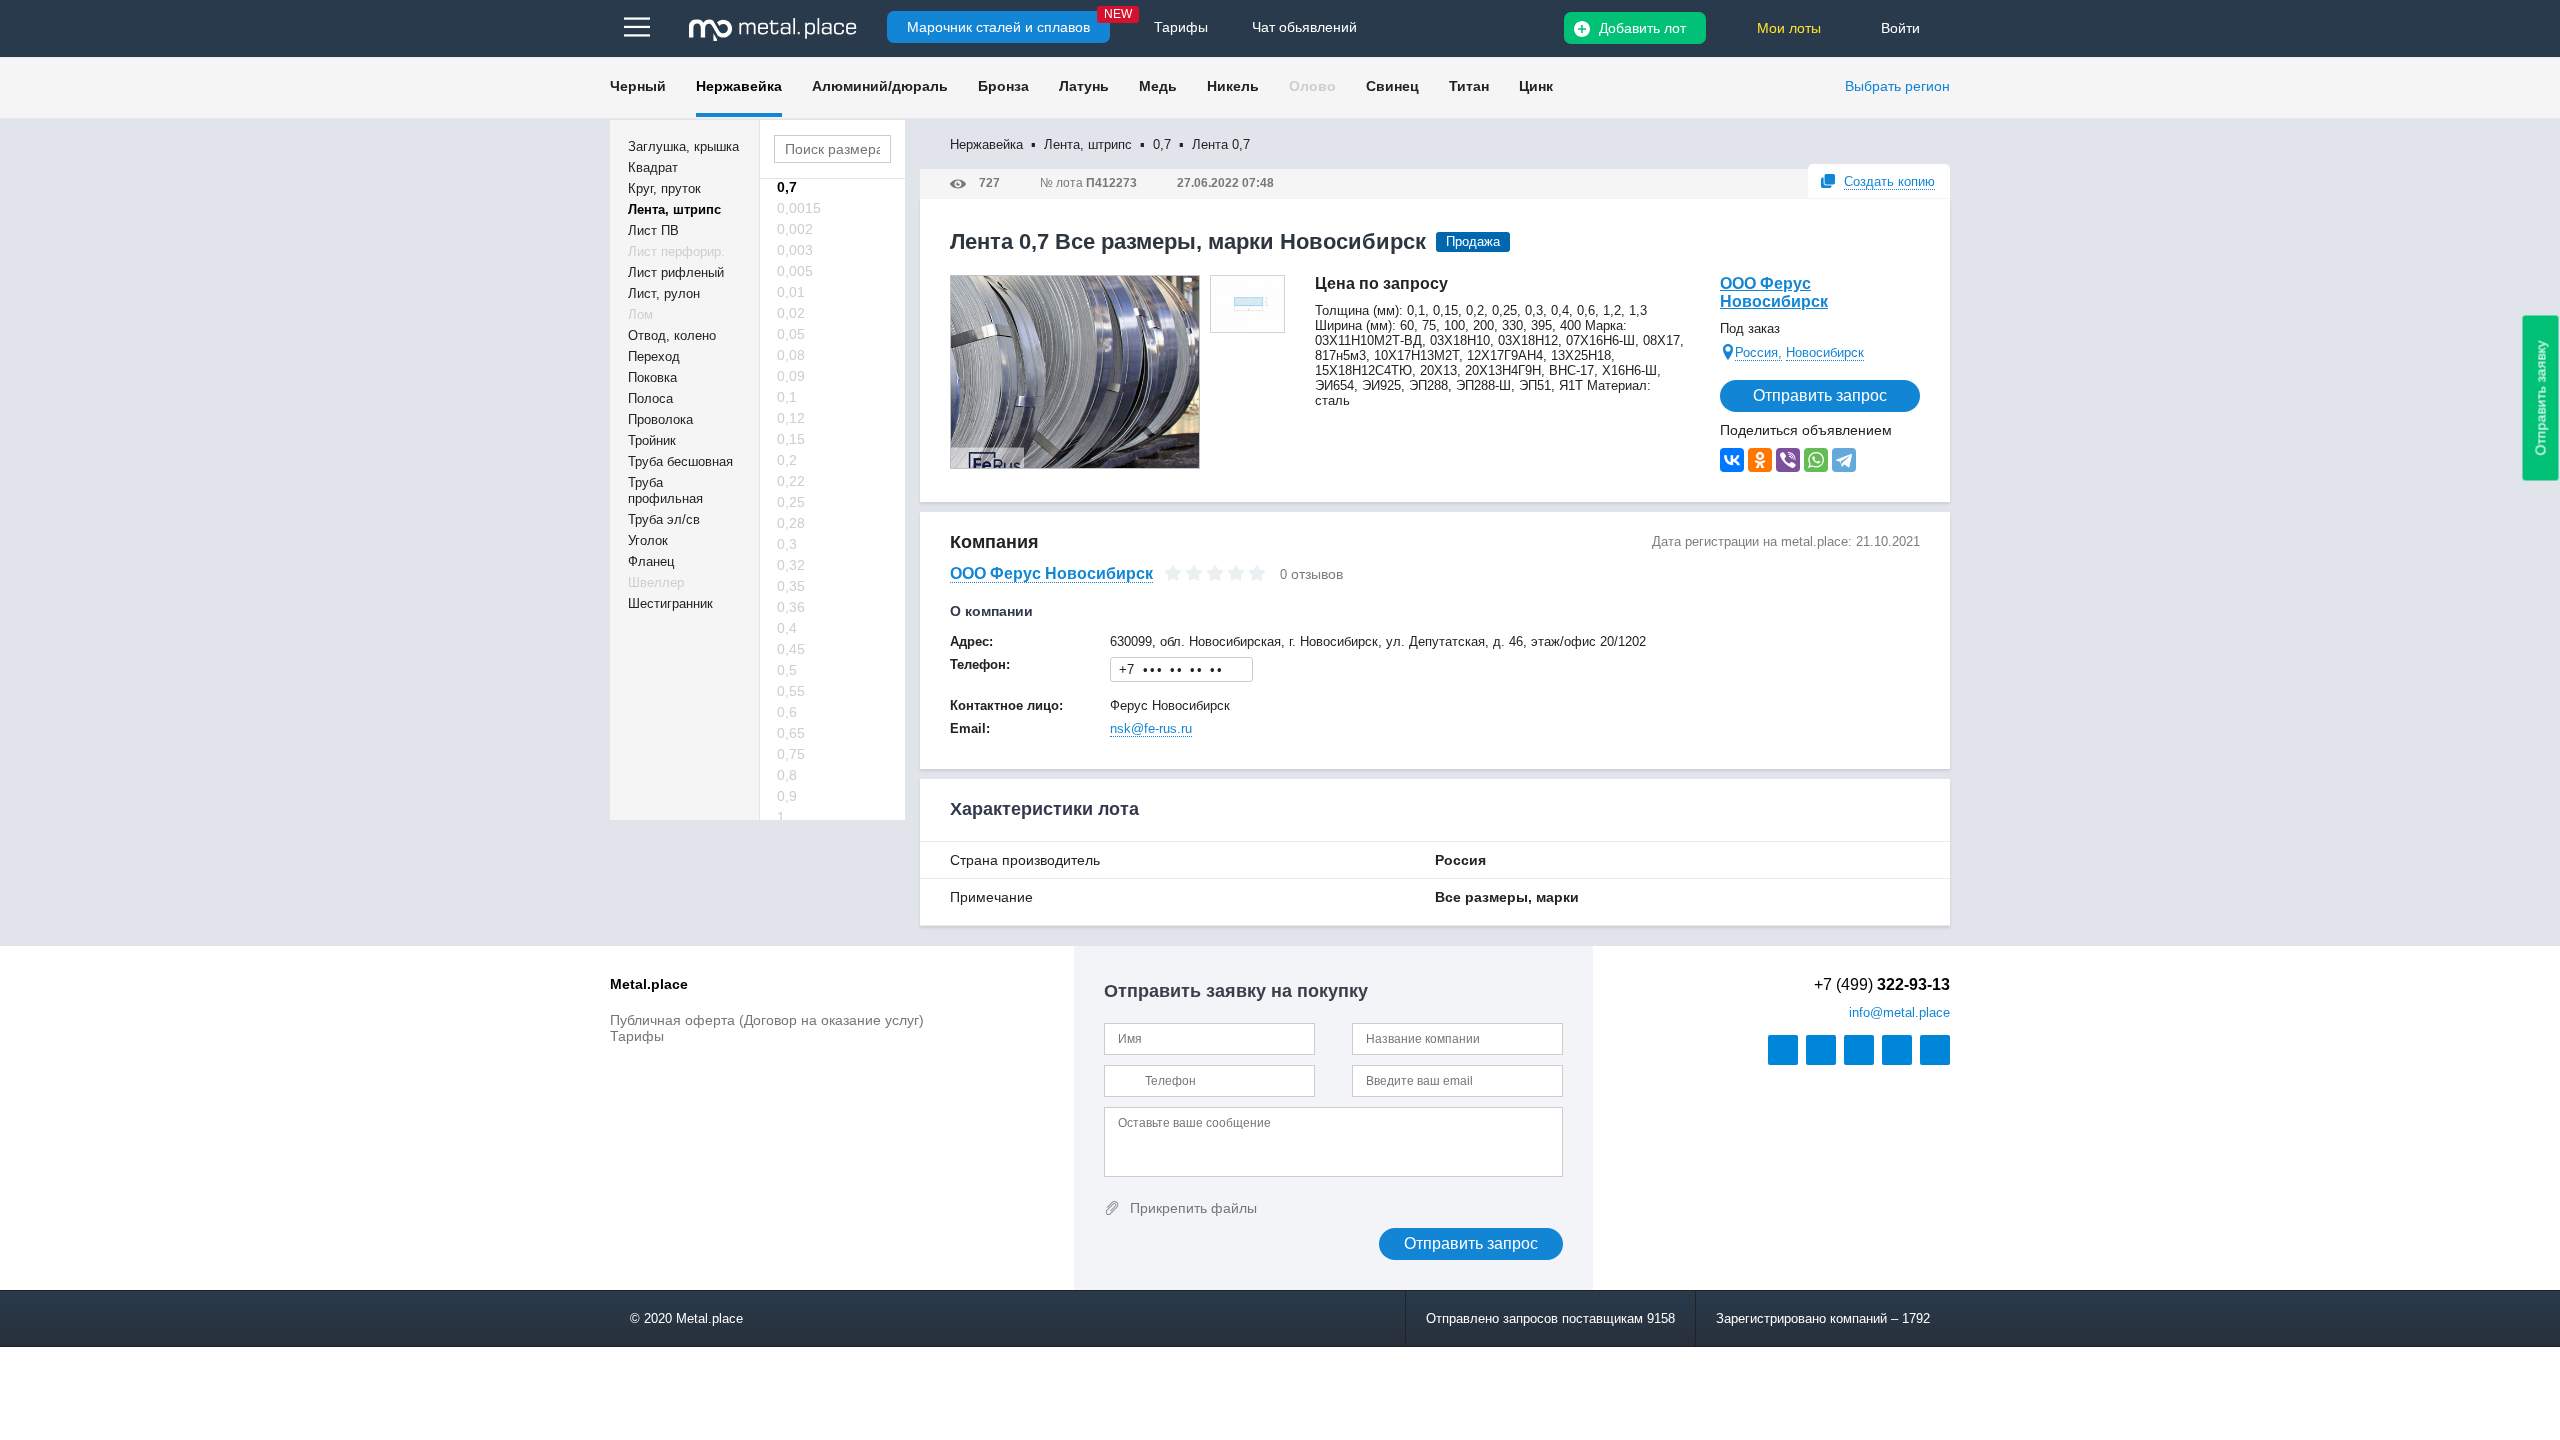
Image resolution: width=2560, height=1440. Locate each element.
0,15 (791, 439)
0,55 (791, 691)
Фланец (651, 561)
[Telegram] (1844, 460)
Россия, (1758, 352)
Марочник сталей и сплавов (998, 27)
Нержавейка (739, 86)
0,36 (791, 607)
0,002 (795, 229)
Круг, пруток (664, 188)
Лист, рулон (664, 293)
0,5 (787, 670)
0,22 (791, 481)
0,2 (787, 460)
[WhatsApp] (1816, 460)
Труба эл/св (664, 519)
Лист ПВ (653, 230)
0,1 (787, 397)
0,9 (787, 796)
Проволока (660, 419)
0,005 (795, 271)
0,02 (791, 313)
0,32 (791, 565)
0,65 (791, 733)
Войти (1900, 28)
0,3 (787, 544)
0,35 (791, 586)
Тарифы (637, 1036)
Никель (1233, 86)
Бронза (1003, 86)
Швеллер (656, 582)
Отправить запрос (1820, 395)
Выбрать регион (1897, 86)
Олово (1312, 86)
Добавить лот (1642, 28)
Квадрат (653, 167)
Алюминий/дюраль (880, 86)
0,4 (787, 628)
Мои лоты (1789, 28)
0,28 (791, 523)
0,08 (791, 355)
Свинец (1392, 86)
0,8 (787, 775)
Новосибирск (1825, 352)
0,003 (795, 250)
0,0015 (799, 208)
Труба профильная (665, 490)
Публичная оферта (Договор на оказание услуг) (767, 1020)
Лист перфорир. (676, 251)
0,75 (791, 754)
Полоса (650, 398)
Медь (1158, 86)
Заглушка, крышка (683, 146)
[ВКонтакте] (1732, 460)
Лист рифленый (676, 272)
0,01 (791, 292)
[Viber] (1788, 460)
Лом (640, 314)
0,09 (791, 376)
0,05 (791, 334)
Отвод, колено (672, 335)
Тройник (652, 440)
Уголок (648, 540)
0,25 (791, 502)
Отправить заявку (2541, 398)
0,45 (791, 649)
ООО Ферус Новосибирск (1774, 292)
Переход (654, 356)
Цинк (1536, 86)
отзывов (1317, 574)
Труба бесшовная (680, 461)
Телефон (1182, 669)
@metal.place (1899, 1012)
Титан (1469, 86)
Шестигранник (670, 603)
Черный (638, 86)
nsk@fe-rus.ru (1151, 728)
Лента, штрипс (674, 209)
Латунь (1084, 86)
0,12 (791, 418)
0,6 (787, 712)
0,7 (787, 187)
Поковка (652, 377)
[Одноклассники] (1760, 460)
